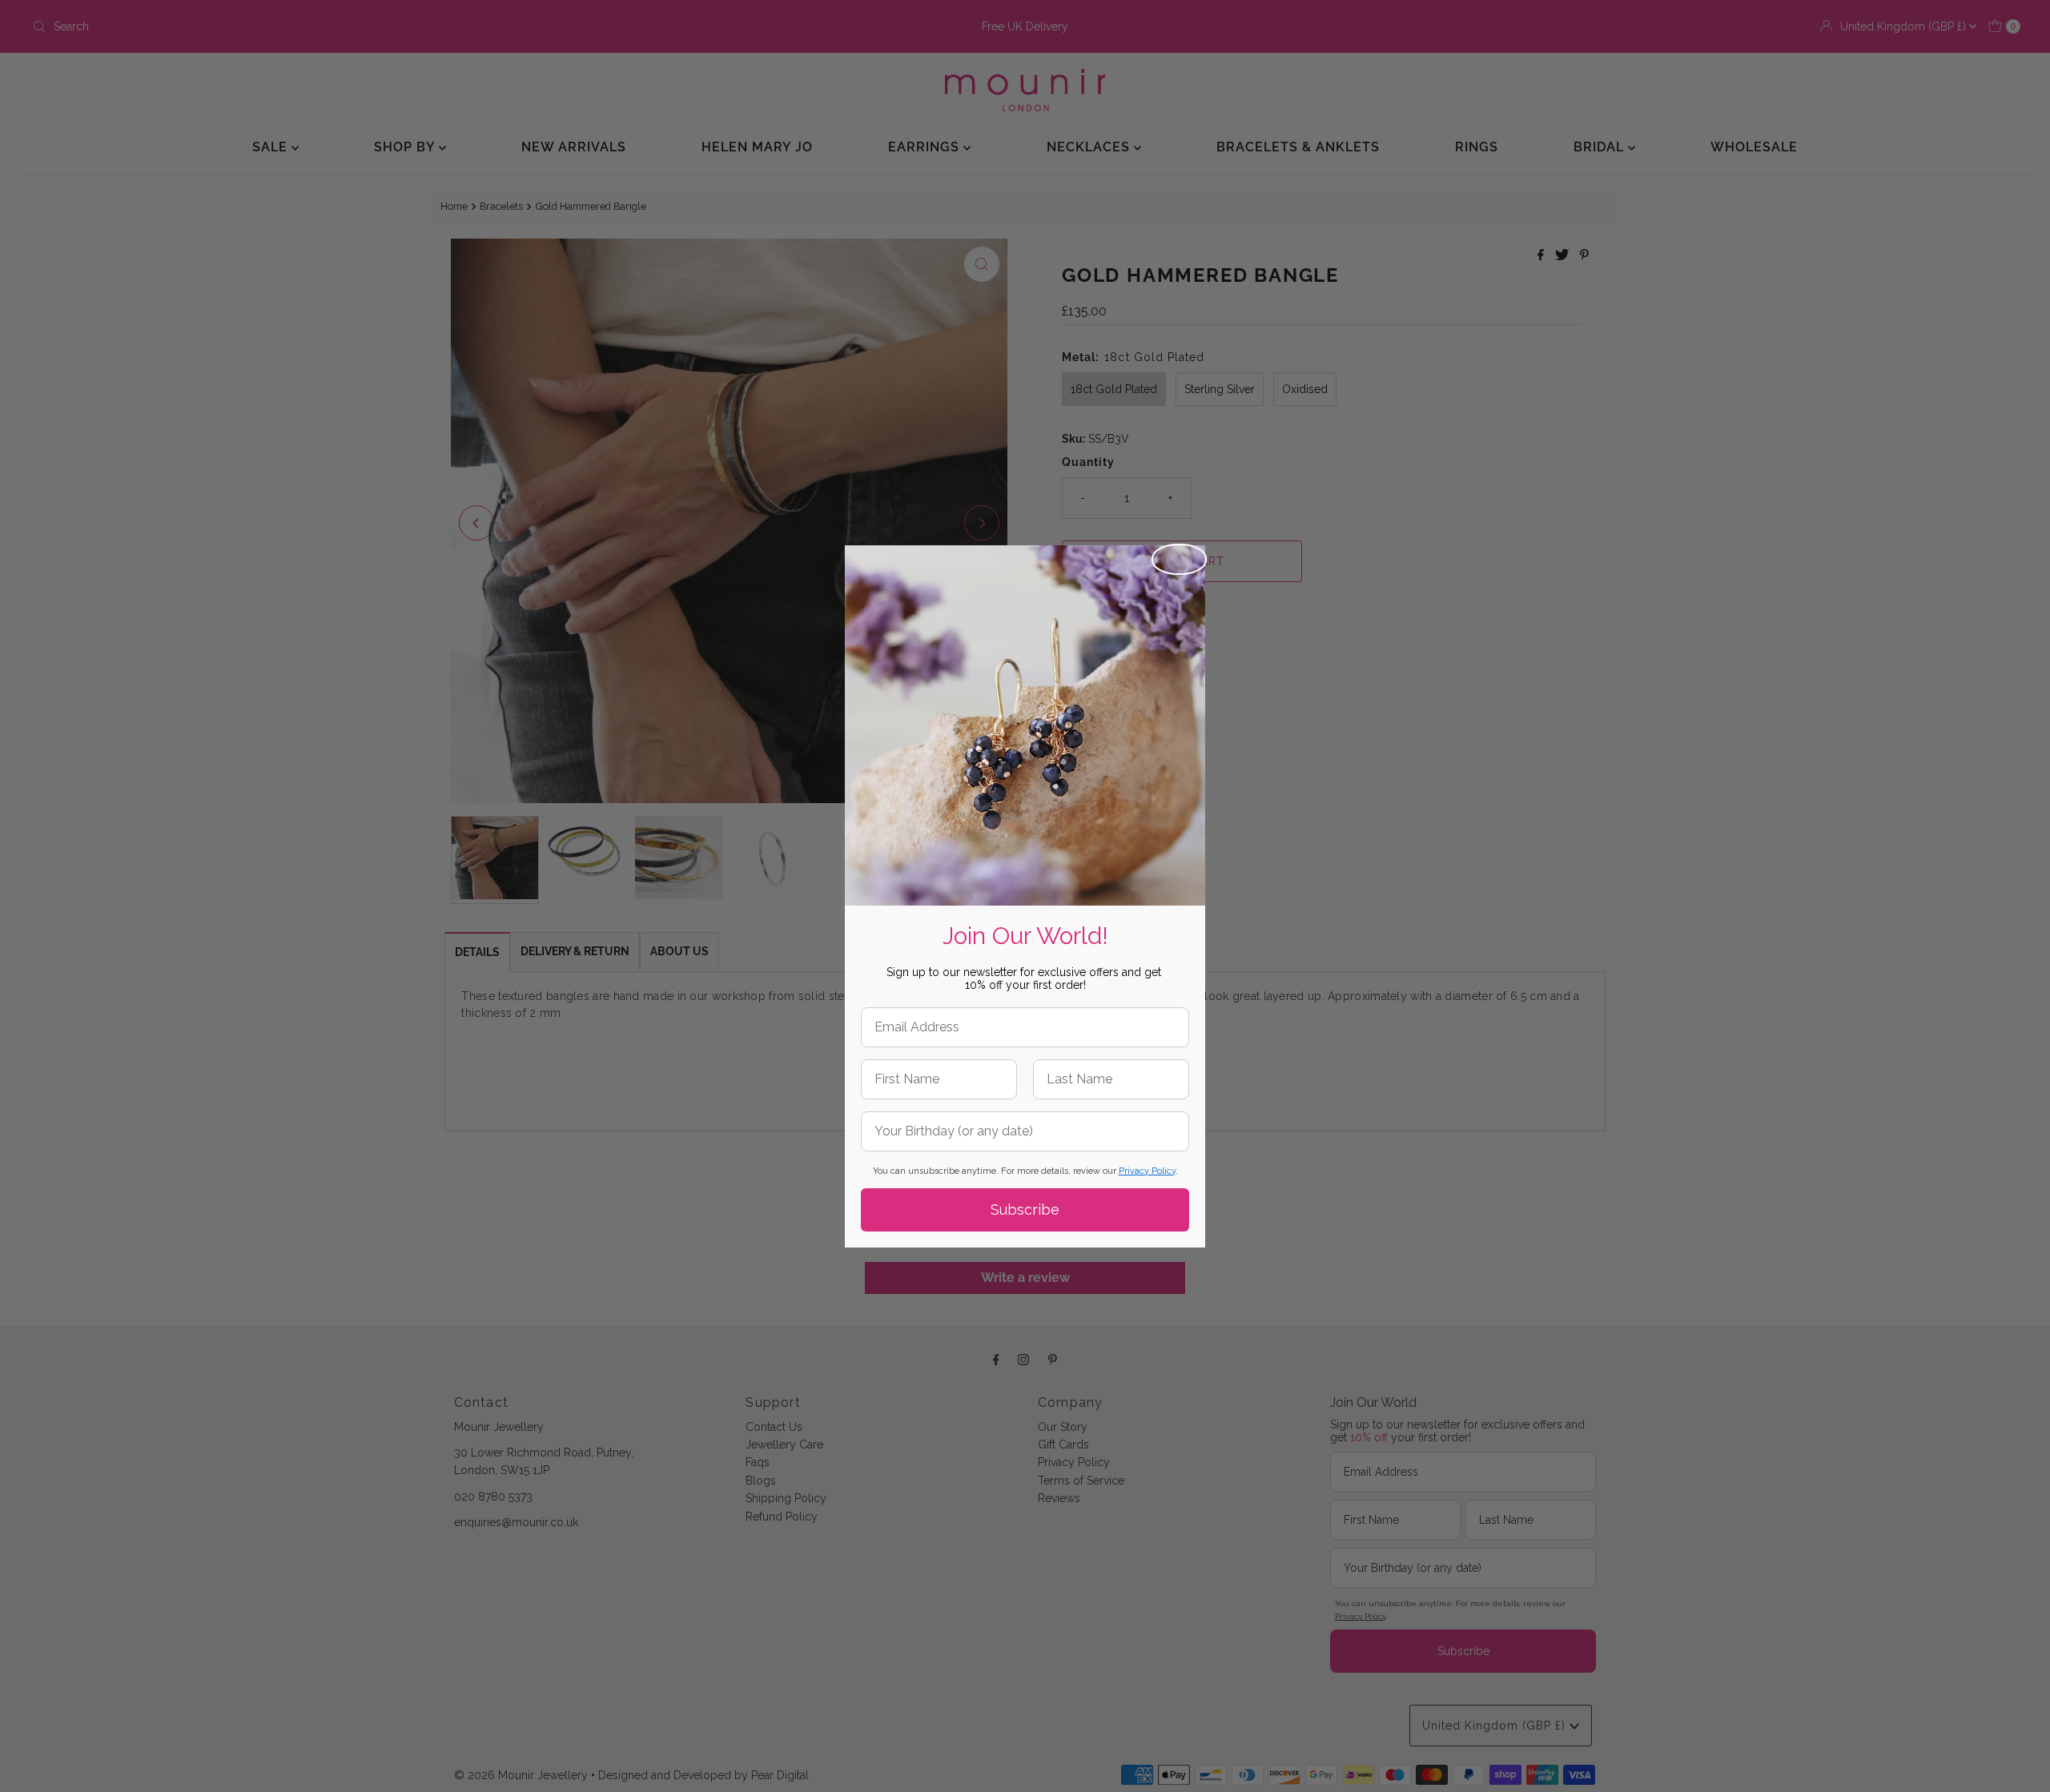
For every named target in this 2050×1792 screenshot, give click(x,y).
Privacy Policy (1147, 1171)
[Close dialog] (1179, 559)
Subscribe (1025, 1209)
